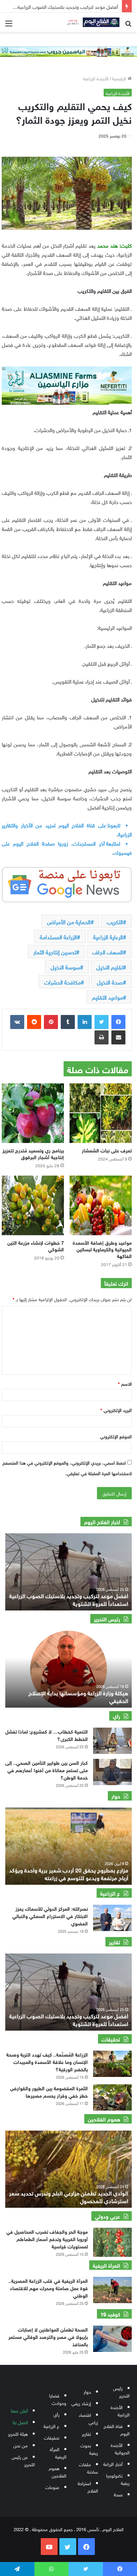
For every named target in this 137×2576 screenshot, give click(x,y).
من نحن (21, 2445)
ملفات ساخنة (89, 2468)
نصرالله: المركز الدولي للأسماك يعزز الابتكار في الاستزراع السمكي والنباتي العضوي (50, 1915)
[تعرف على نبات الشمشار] (101, 1113)
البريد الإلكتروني (116, 1410)
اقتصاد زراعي (88, 2418)
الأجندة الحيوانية (120, 2448)
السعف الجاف (108, 951)
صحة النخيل (110, 982)
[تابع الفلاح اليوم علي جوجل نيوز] (67, 883)
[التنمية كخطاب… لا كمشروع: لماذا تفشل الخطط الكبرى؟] (112, 1741)
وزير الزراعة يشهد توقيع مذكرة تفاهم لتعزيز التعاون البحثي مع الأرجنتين (64, 1599)
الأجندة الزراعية (96, 78)
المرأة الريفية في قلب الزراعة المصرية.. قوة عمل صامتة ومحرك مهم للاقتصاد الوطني (48, 2288)
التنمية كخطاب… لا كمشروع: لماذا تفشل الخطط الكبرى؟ (47, 1735)
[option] (68, 1669)
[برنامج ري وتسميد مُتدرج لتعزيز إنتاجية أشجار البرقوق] (33, 1113)
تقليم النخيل (110, 967)
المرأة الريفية (58, 2453)
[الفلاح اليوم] (91, 22)
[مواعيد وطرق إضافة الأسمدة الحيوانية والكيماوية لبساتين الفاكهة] (101, 1205)
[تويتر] (102, 1022)
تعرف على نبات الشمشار (107, 1150)
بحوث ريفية (89, 2449)
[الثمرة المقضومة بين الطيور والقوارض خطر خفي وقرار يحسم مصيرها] (112, 2097)
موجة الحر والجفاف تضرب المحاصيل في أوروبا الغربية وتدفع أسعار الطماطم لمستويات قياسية (47, 2238)
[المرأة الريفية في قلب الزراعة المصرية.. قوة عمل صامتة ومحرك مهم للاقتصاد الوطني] (112, 2290)
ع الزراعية (51, 2426)
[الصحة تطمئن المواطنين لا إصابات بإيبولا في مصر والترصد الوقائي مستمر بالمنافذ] (112, 2339)
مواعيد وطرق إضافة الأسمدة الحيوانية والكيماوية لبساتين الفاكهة (102, 1249)
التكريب (115, 921)
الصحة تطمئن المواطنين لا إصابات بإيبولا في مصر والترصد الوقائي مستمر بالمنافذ (48, 2336)
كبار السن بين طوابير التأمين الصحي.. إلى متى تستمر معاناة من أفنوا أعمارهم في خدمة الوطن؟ (47, 1770)
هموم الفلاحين (58, 2471)
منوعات (52, 2487)
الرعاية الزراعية (108, 936)
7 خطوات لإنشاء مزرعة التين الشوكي (36, 1245)
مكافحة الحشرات (63, 982)
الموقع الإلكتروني (116, 1436)
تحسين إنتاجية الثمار (55, 951)
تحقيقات (52, 2437)
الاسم (125, 1383)
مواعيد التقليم (107, 997)
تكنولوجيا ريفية (118, 2479)
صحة (118, 2494)
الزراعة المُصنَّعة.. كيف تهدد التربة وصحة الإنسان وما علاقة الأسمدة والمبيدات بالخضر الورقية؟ (47, 2061)
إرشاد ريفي (81, 2403)
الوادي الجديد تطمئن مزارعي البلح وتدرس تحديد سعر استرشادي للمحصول (69, 2196)
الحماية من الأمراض (69, 921)
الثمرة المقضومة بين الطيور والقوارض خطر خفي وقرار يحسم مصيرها (49, 2091)
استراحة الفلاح (88, 2487)
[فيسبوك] (118, 1022)
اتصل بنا (20, 2422)
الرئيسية (120, 78)
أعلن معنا (19, 2410)
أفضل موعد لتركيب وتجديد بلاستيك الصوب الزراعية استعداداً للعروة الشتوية (69, 2019)
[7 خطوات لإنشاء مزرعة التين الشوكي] (33, 1205)
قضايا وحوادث (58, 2399)
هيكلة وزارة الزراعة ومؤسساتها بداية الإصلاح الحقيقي (78, 1696)
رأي (56, 2414)
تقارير (86, 2433)
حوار (87, 2391)
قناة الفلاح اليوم (117, 2429)
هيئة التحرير (18, 2433)
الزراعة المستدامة (58, 936)
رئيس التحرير (121, 2392)
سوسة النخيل (65, 967)
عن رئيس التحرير (23, 2460)
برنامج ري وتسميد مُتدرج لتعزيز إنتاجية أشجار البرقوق (33, 1153)
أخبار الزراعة (113, 2464)
